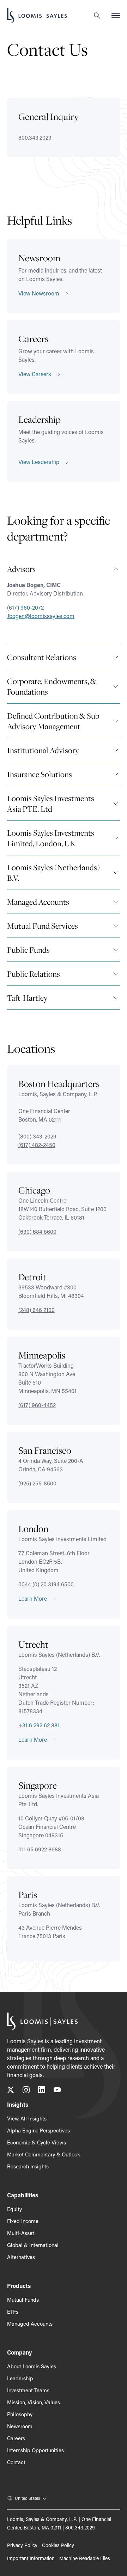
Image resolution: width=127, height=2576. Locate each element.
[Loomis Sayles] (37, 16)
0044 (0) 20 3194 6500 (46, 1584)
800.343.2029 (35, 137)
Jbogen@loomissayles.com (41, 616)
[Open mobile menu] (116, 16)
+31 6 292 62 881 (39, 1725)
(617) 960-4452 (37, 1405)
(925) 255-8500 (37, 1483)
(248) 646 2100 (37, 1310)
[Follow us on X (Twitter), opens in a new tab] (11, 2091)
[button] (64, 569)
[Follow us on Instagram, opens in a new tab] (26, 2091)
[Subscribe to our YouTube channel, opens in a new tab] (57, 2091)
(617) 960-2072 (25, 607)
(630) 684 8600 (37, 1231)
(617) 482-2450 (37, 1145)
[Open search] (97, 16)
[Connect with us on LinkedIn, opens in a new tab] (42, 2091)
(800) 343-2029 (38, 1136)
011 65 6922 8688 (40, 1849)
